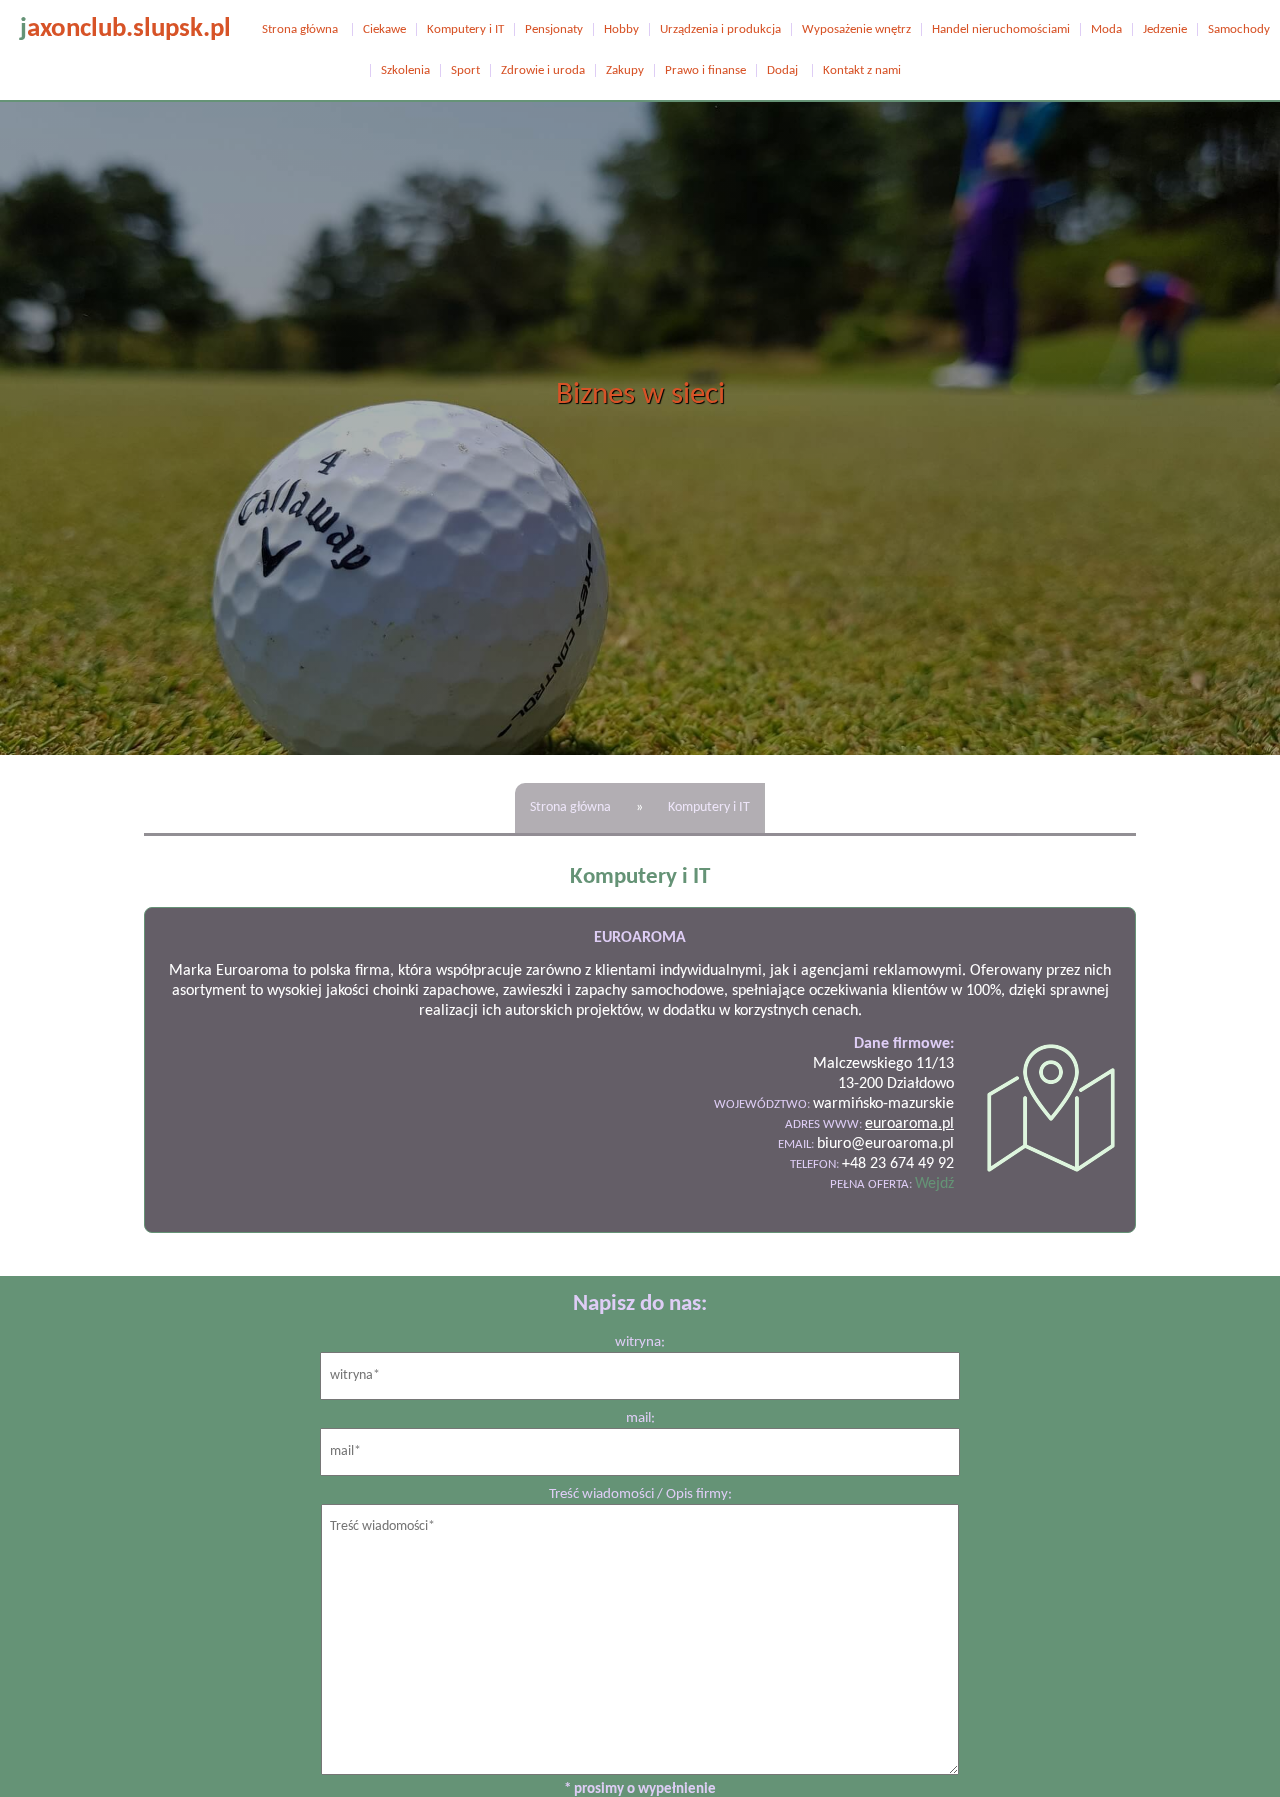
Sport (465, 70)
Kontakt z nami (862, 70)
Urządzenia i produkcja (720, 29)
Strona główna (300, 29)
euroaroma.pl (909, 1124)
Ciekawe (384, 29)
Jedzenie (1165, 29)
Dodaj (782, 70)
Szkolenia (405, 70)
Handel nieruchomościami (1001, 29)
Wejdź (934, 1184)
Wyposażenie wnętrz (856, 29)
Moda (1106, 29)
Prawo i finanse (705, 70)
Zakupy (625, 70)
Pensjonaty (554, 29)
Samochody (1239, 29)
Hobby (621, 29)
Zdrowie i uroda (543, 70)
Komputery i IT (465, 29)
